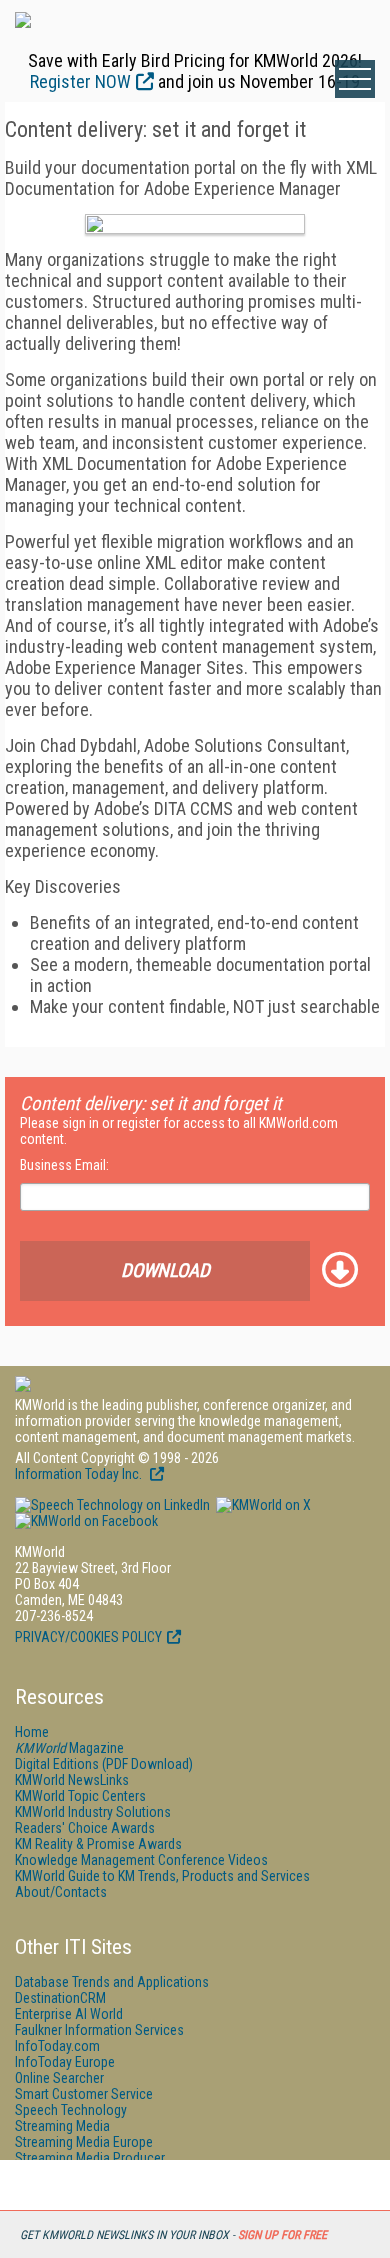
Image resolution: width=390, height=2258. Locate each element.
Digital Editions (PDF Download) (104, 1764)
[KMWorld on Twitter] (262, 1505)
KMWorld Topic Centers (80, 1796)
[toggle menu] (355, 79)
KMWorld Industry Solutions (93, 1812)
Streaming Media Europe (84, 2142)
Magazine (69, 1748)
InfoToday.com (57, 2046)
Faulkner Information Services (99, 2030)
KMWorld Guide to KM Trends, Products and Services (162, 1876)
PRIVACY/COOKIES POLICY (88, 1637)
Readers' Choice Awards (85, 1828)
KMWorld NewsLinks (72, 1780)
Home (32, 1732)
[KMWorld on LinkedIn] (112, 1505)
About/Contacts (61, 1892)
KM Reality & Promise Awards (98, 1844)
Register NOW (80, 81)
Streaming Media (62, 2126)
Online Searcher (59, 2078)
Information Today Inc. (80, 1474)
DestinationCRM (60, 1998)
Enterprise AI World (69, 2014)
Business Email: (64, 1165)
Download (165, 1270)
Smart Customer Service (84, 2094)
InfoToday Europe (65, 2062)
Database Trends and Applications (112, 1982)
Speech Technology (71, 2110)
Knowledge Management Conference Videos (141, 1860)
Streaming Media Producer (90, 2158)
